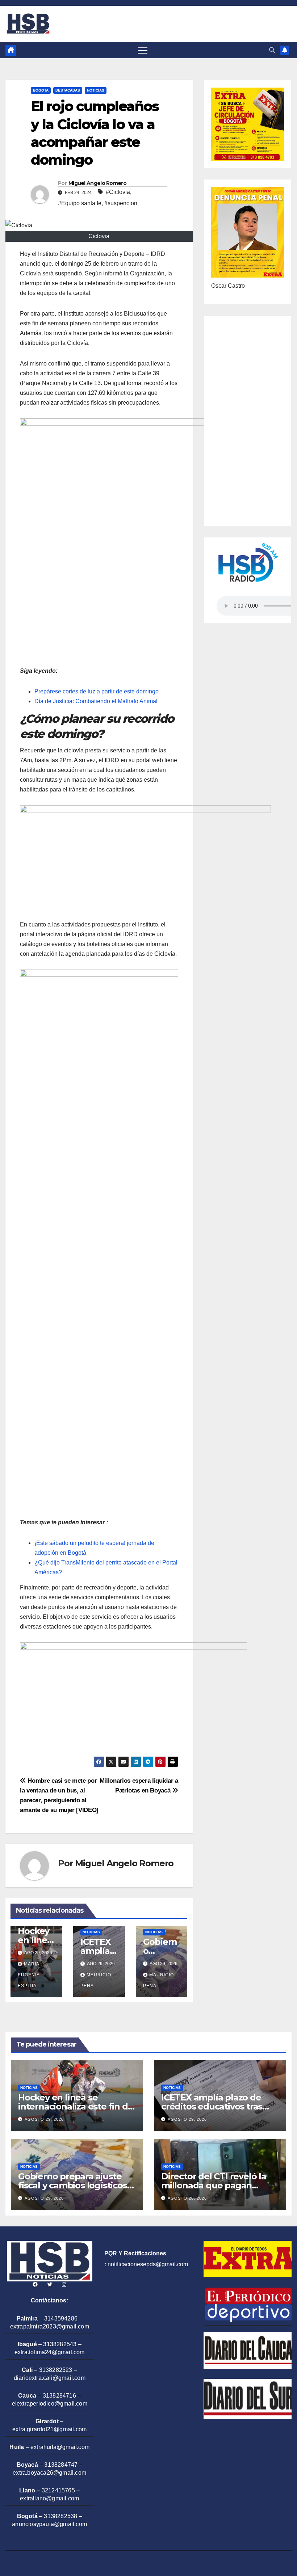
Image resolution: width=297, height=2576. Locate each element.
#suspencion (121, 203)
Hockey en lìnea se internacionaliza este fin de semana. (76, 2106)
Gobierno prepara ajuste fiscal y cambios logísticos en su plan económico (73, 2185)
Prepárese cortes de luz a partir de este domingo (97, 691)
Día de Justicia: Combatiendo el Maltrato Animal (96, 701)
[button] (272, 50)
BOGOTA (41, 90)
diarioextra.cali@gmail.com (50, 2378)
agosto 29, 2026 (44, 2119)
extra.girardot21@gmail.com (49, 2429)
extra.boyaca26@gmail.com (49, 2473)
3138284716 (59, 2396)
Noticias (96, 90)
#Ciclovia (118, 192)
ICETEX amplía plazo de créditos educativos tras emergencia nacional (212, 2106)
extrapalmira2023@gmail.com (50, 2326)
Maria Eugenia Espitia (29, 1975)
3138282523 (56, 2370)
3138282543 (60, 2344)
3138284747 (61, 2465)
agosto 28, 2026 (187, 2198)
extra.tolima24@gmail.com (50, 2352)
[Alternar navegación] (143, 50)
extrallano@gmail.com (49, 2498)
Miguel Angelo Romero (97, 183)
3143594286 (61, 2319)
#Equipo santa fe (80, 203)
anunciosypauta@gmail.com (49, 2524)
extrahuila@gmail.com (60, 2447)
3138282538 (60, 2516)
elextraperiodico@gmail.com (50, 2404)
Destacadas (68, 90)
